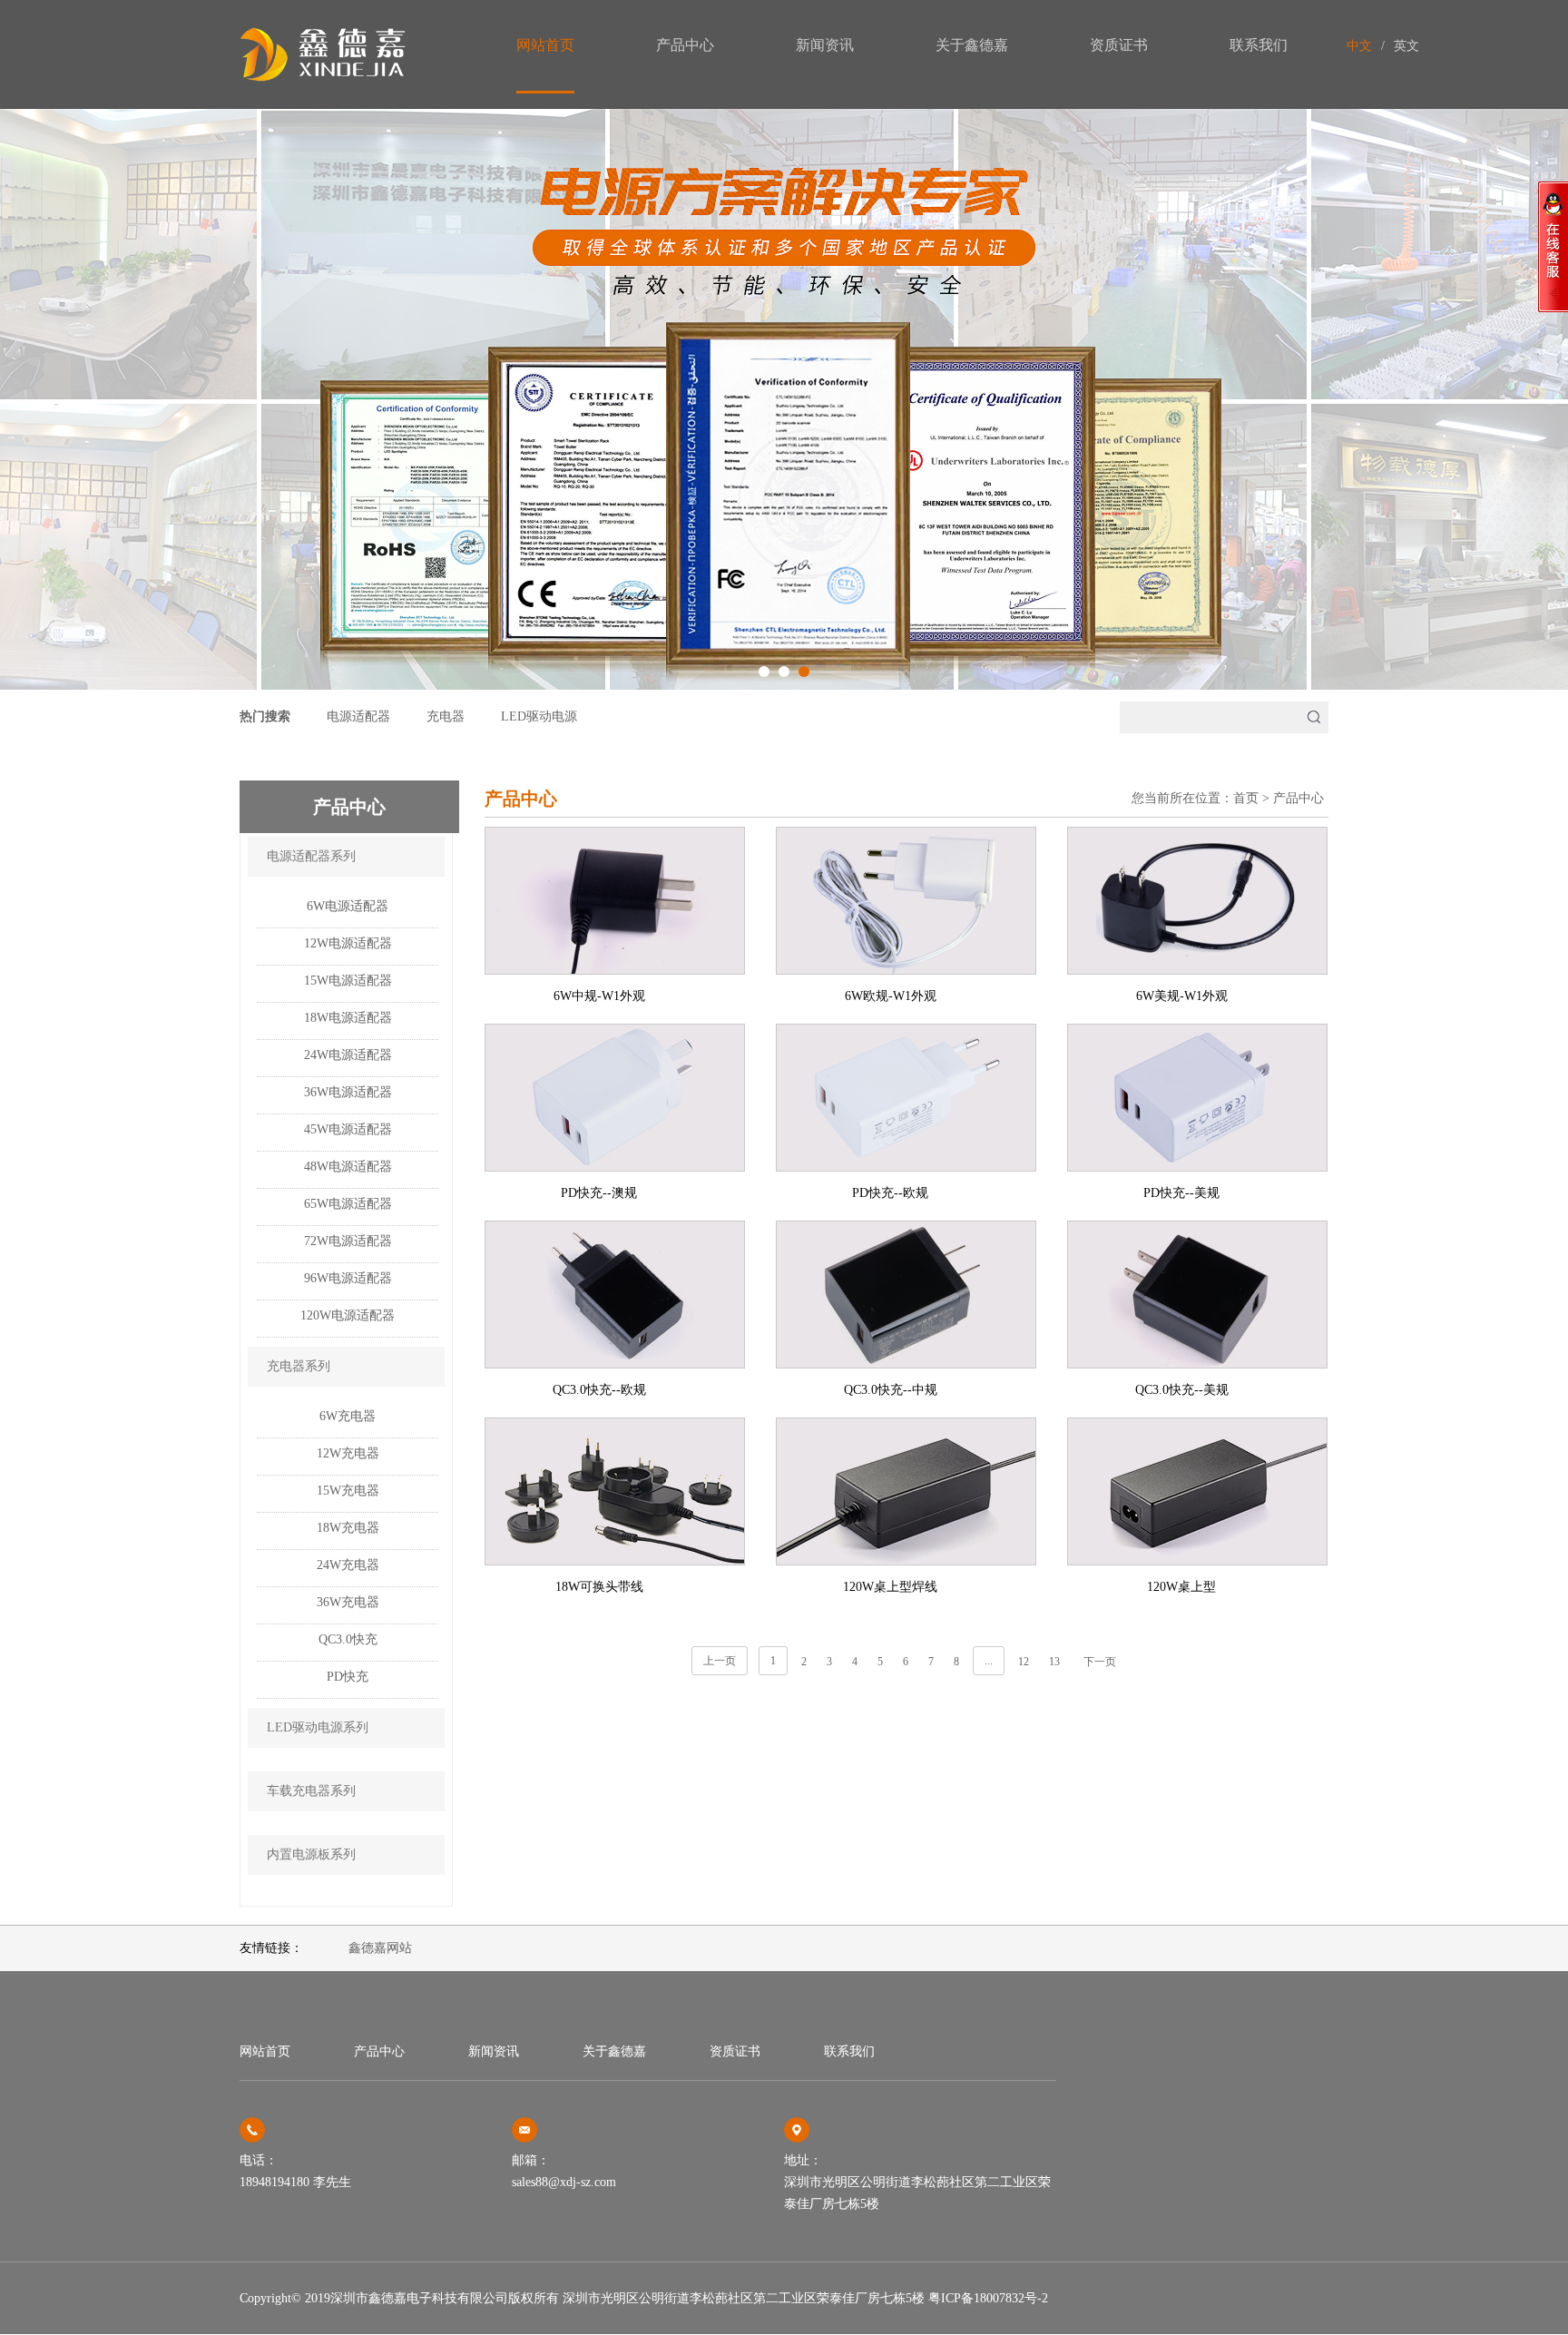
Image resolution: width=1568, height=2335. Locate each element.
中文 (1359, 46)
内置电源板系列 (311, 1854)
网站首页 (545, 45)
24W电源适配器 (348, 1055)
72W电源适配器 (348, 1241)
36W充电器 (348, 1602)
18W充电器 (348, 1528)
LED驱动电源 (539, 716)
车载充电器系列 (311, 1791)
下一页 (1100, 1662)
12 (1024, 1662)
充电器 (446, 716)
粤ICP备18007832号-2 (988, 2298)
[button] (764, 672)
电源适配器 (358, 716)
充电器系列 (299, 1366)
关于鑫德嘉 (972, 45)
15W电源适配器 (348, 981)
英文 (1406, 46)
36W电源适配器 (348, 1092)
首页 (1246, 798)
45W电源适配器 (348, 1129)
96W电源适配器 (348, 1278)
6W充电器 (348, 1416)
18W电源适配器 (348, 1018)
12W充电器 (348, 1453)
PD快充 (348, 1677)
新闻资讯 (825, 45)
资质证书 (1119, 45)
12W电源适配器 (348, 943)
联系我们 (1259, 45)
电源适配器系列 (311, 856)
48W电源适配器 (348, 1167)
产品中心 (685, 45)
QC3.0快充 (348, 1639)
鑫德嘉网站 (380, 1948)
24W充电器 (348, 1565)
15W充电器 (348, 1491)
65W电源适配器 (348, 1204)
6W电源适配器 (348, 906)
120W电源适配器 (348, 1315)
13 (1054, 1662)
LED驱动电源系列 (318, 1727)
